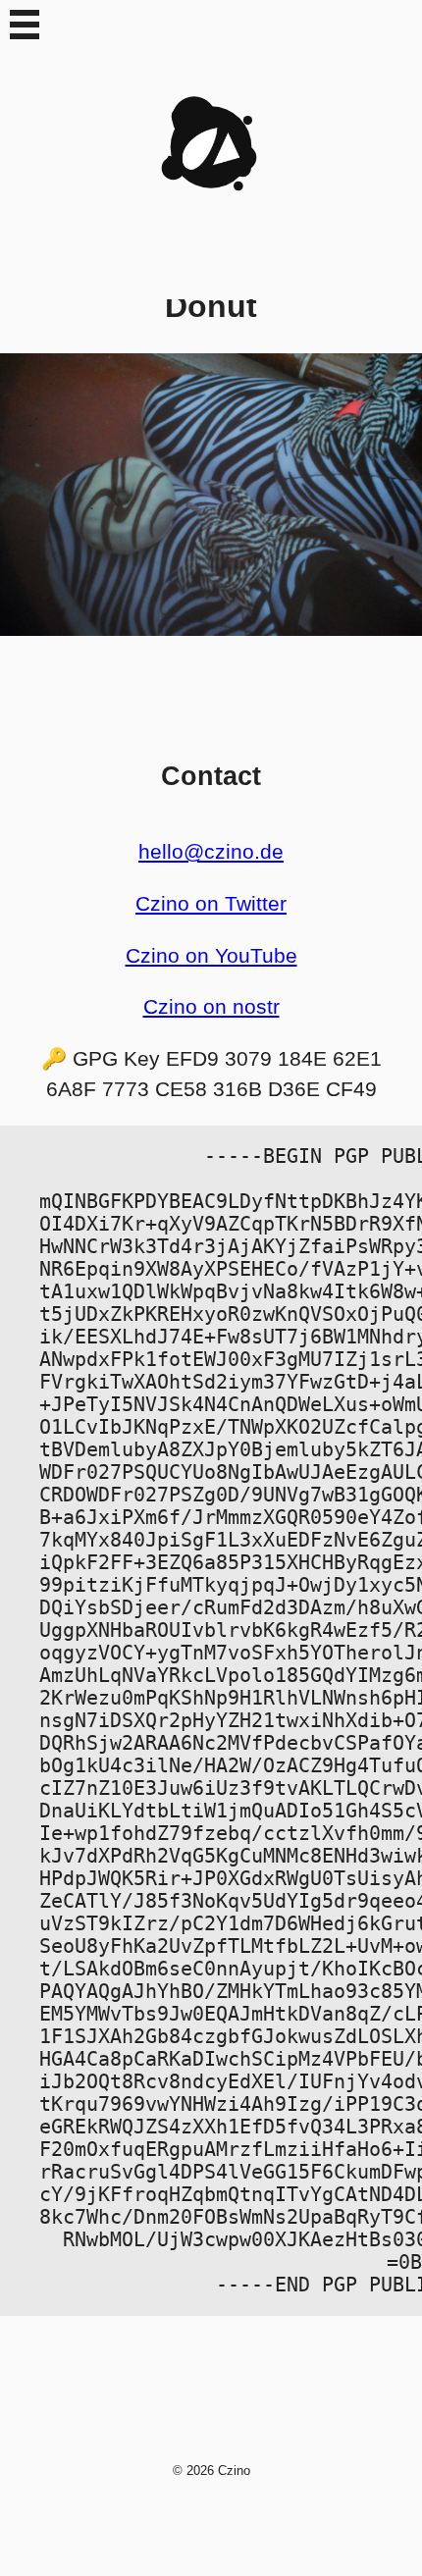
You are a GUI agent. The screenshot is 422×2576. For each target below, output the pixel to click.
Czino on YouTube (211, 955)
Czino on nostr (211, 1006)
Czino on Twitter (211, 903)
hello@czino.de (211, 851)
